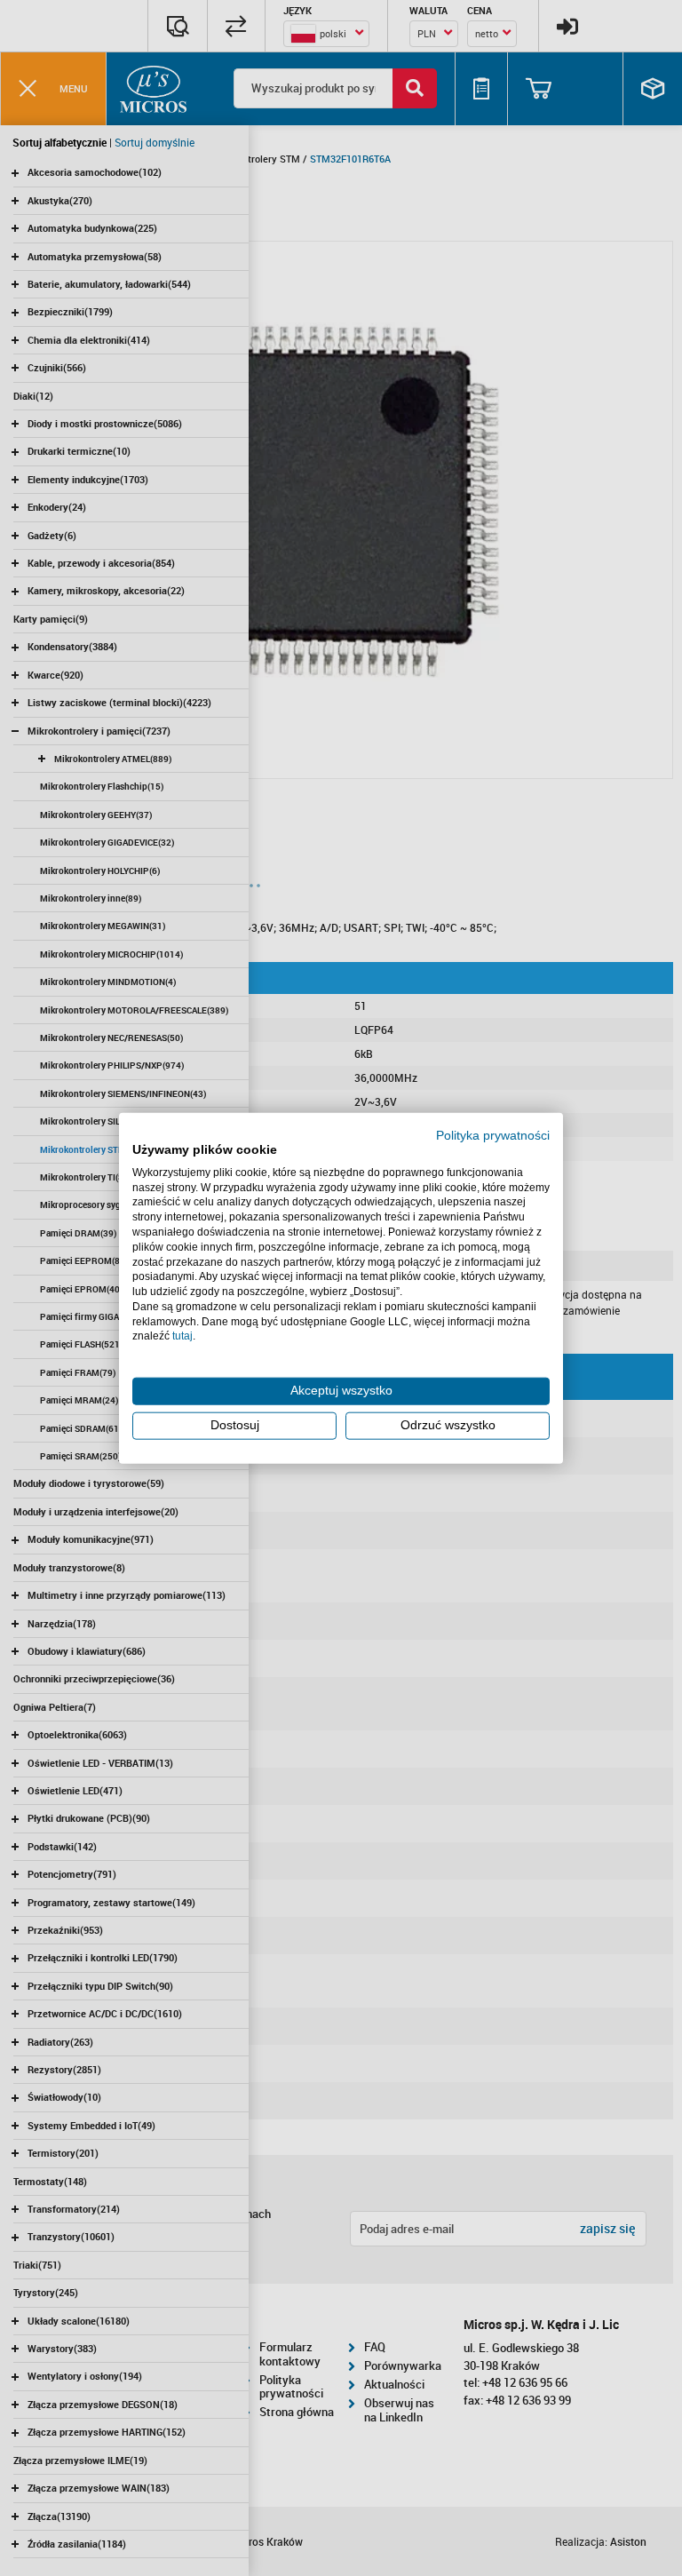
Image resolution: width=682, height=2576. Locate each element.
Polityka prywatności (493, 1136)
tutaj (182, 1336)
